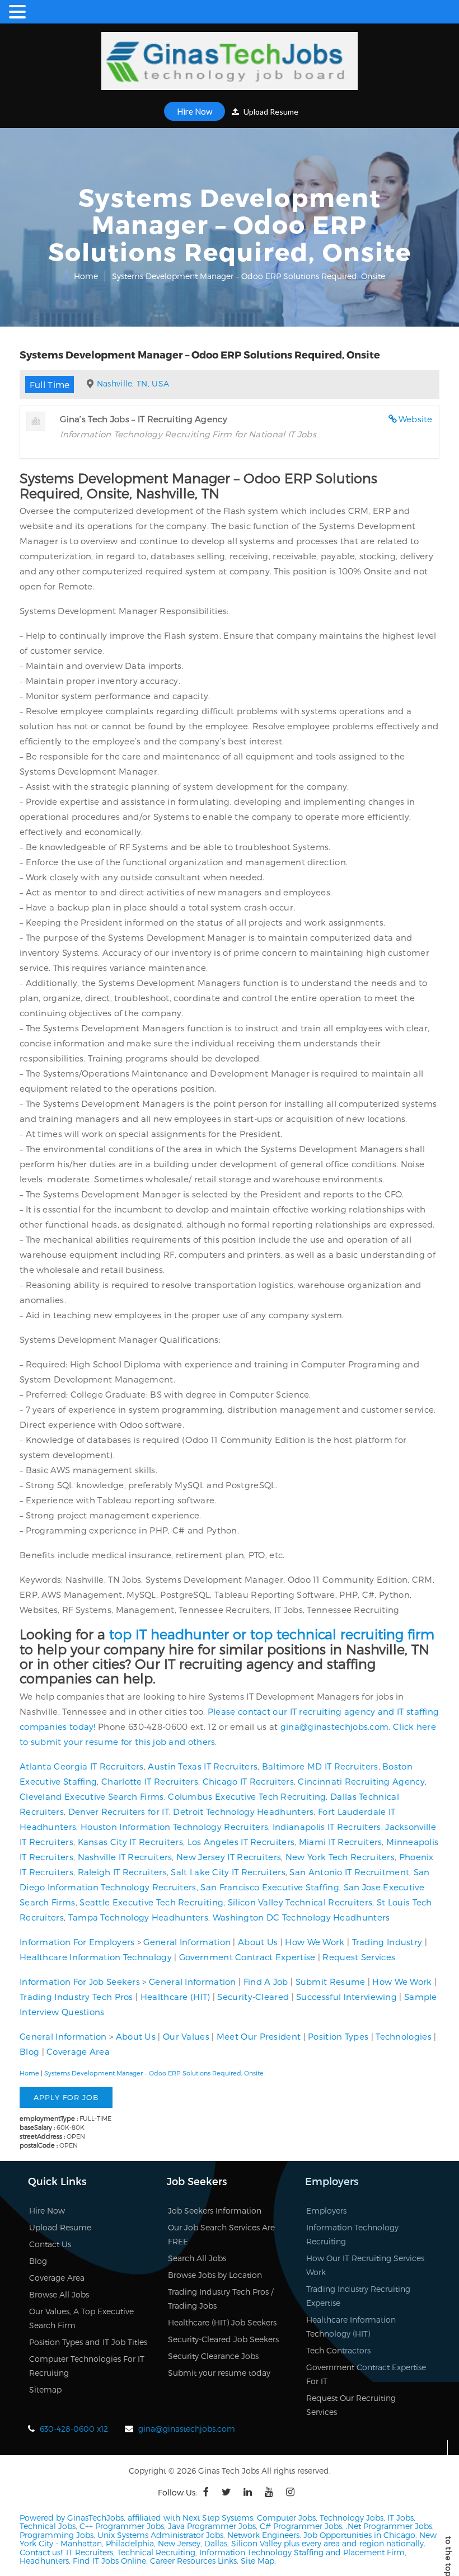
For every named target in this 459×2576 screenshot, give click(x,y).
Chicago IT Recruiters (248, 1781)
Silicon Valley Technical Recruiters (300, 1902)
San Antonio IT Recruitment (349, 1872)
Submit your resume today (219, 2373)
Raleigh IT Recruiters (122, 1872)
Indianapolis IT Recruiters (327, 1827)
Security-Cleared (253, 1997)
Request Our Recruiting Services (351, 2405)
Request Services (359, 1957)
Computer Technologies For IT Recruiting (87, 2366)
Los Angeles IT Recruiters (241, 1842)
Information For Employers (77, 1942)
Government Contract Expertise (247, 1957)
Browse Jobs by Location (215, 2275)
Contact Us (50, 2244)
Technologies (404, 2036)
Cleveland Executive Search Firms (92, 1796)
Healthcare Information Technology (96, 1957)
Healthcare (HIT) (175, 1997)
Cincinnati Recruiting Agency (361, 1781)
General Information (187, 1942)
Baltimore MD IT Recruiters (320, 1766)
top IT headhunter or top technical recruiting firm (272, 1634)
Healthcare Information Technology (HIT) (351, 2327)
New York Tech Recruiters (340, 1857)
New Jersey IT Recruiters (229, 1857)
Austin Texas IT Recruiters (203, 1766)
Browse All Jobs (59, 2294)
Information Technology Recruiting (352, 2234)
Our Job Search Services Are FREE (221, 2234)
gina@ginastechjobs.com (335, 1726)
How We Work (315, 1942)
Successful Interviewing (346, 1997)
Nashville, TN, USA (133, 383)
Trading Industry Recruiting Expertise (358, 2296)
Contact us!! (42, 2552)
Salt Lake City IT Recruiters (228, 1872)
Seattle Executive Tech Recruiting (151, 1902)
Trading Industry (387, 1942)
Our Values (186, 2036)
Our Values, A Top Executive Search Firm (81, 2318)
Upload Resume (270, 112)
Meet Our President (259, 2036)
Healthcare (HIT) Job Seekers (222, 2322)
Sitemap (45, 2389)
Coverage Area (78, 2051)
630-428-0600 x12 (74, 2429)
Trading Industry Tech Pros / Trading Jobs (221, 2299)
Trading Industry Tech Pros (76, 1997)
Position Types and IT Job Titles (88, 2342)
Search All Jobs (197, 2258)
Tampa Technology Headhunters (138, 1917)
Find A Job (266, 1981)
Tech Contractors (338, 2350)
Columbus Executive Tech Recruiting (247, 1796)
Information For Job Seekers (80, 1981)
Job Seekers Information (215, 2211)
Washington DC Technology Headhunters (301, 1917)
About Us (258, 1942)
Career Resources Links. (193, 2561)
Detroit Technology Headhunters (243, 1811)
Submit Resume (331, 1981)
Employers (326, 2211)
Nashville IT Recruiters (125, 1857)
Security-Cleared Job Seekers (223, 2339)
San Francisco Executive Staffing (270, 1887)
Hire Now (195, 111)
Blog (29, 2051)
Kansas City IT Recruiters (131, 1842)
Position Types (338, 2036)
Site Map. (258, 2561)
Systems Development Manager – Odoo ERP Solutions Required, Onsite (154, 2073)
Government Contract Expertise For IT (366, 2374)
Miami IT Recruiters (341, 1842)
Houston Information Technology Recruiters (174, 1827)
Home (86, 276)
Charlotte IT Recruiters (150, 1781)
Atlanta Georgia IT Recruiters (82, 1766)
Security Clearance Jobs (213, 2356)
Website (416, 419)
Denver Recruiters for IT (119, 1811)
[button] (19, 12)
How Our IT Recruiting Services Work (365, 2265)
